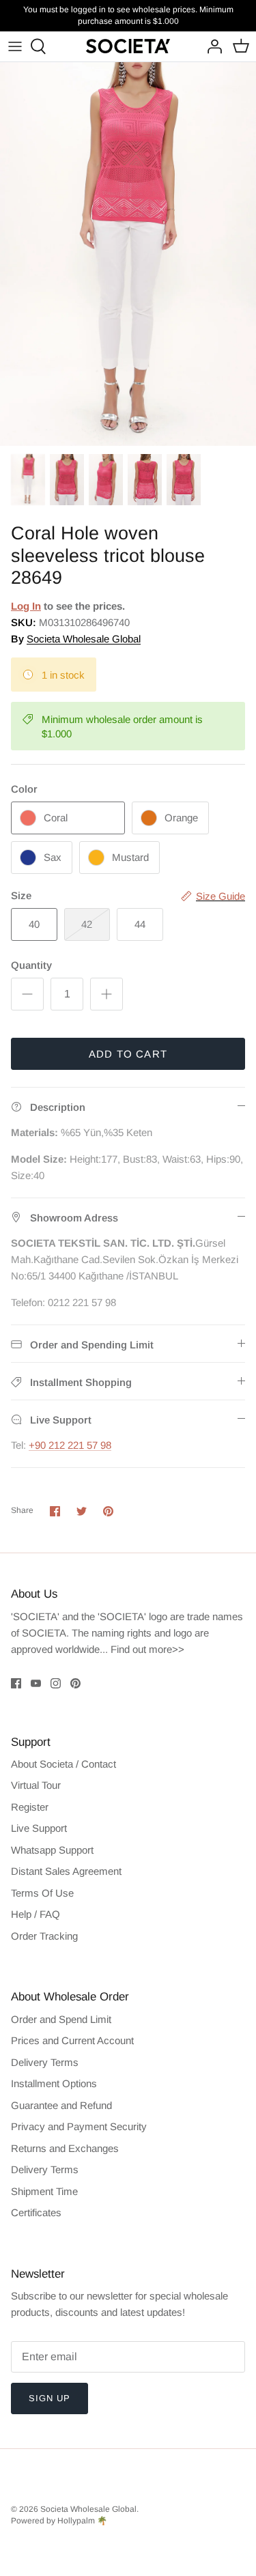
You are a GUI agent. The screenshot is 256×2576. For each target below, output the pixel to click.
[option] (128, 254)
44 (140, 924)
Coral (56, 818)
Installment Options (54, 2083)
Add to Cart (128, 1054)
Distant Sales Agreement (66, 1871)
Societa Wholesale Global (84, 639)
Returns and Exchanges (65, 2148)
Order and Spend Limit (61, 2019)
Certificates (36, 2212)
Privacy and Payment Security (79, 2126)
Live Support (39, 1828)
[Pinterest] (75, 1683)
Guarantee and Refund (61, 2105)
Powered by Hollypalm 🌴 (59, 2521)
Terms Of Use (42, 1893)
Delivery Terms (45, 2062)
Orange (181, 818)
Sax (53, 857)
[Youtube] (36, 1683)
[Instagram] (56, 1683)
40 (34, 924)
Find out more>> (147, 1649)
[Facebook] (16, 1683)
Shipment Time (44, 2191)
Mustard (130, 857)
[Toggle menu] (15, 46)
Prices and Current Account (72, 2040)
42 (87, 924)
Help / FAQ (35, 1914)
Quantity (31, 965)
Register (30, 1807)
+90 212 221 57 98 (70, 1445)
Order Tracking (44, 1936)
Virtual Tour (36, 1785)
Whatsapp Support (52, 1850)
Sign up (49, 2398)
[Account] (211, 46)
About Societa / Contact (63, 1764)
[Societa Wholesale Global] (128, 46)
